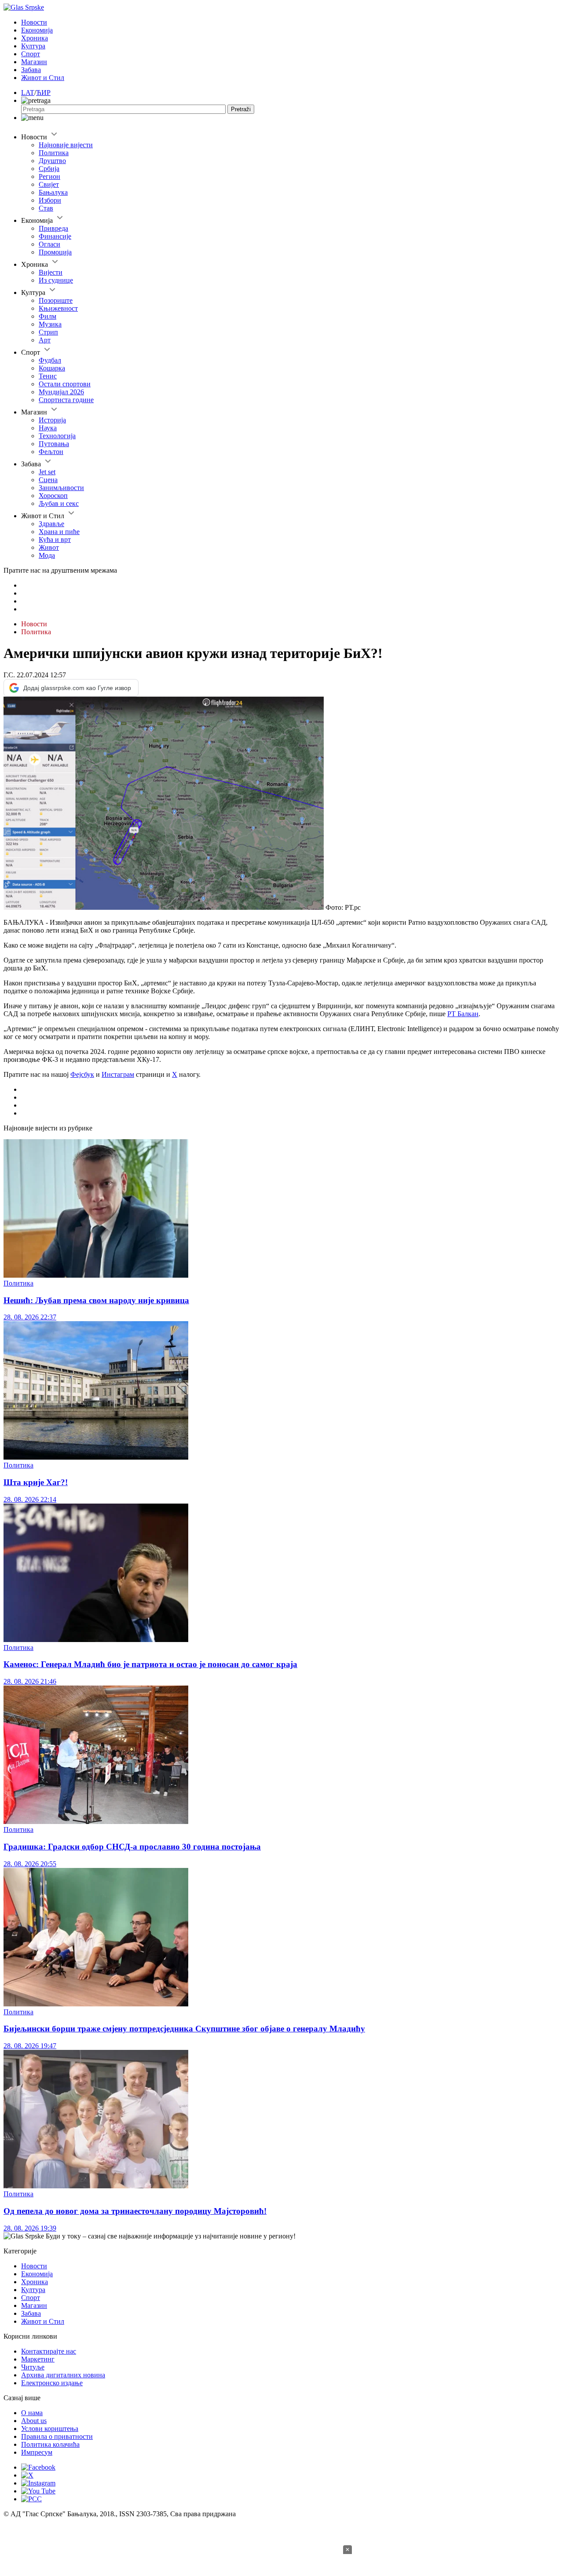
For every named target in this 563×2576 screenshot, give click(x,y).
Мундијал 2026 (61, 392)
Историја (52, 420)
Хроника (35, 38)
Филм (48, 316)
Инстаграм (118, 1074)
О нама (32, 2413)
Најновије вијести (66, 145)
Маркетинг (38, 2359)
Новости (34, 22)
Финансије (55, 236)
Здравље (51, 524)
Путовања (54, 444)
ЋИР (43, 93)
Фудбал (50, 360)
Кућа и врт (55, 540)
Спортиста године (66, 400)
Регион (49, 176)
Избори (50, 200)
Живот (49, 547)
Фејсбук (82, 1074)
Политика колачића (50, 2444)
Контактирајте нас (49, 2351)
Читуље (33, 2367)
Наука (48, 428)
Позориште (56, 300)
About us (34, 2421)
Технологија (57, 436)
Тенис (48, 376)
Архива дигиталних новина (63, 2375)
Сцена (48, 480)
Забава (31, 70)
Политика (54, 153)
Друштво (52, 161)
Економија (37, 30)
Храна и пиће (59, 532)
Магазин (34, 62)
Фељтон (51, 452)
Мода (47, 555)
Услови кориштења (50, 2429)
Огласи (49, 244)
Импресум (37, 2452)
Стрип (48, 332)
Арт (45, 340)
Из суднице (56, 280)
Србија (49, 169)
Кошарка (52, 368)
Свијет (49, 184)
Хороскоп (53, 496)
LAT (28, 93)
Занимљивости (61, 488)
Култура (33, 46)
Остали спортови (65, 384)
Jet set (47, 472)
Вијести (51, 272)
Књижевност (58, 308)
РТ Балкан (463, 1014)
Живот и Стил (43, 78)
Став (46, 208)
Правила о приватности (57, 2436)
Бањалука (53, 192)
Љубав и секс (59, 503)
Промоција (55, 252)
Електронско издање (52, 2383)
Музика (50, 324)
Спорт (31, 54)
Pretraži (241, 109)
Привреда (53, 228)
